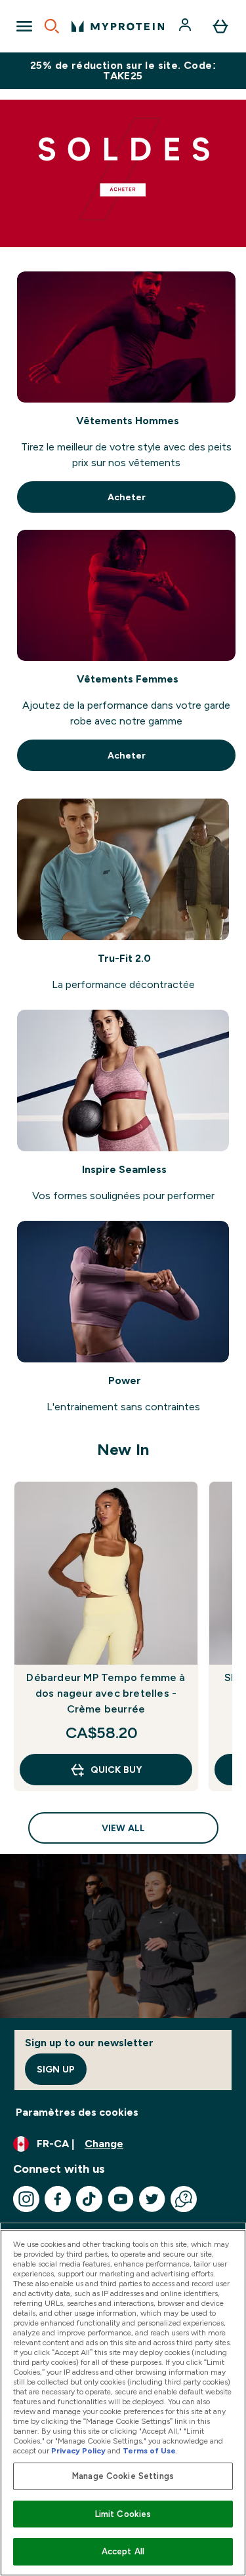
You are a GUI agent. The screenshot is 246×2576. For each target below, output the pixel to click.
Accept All (123, 2551)
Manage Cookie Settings (123, 2476)
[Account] (186, 26)
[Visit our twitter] (152, 2199)
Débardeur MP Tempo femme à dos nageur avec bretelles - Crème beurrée (106, 1693)
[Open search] (52, 26)
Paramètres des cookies (77, 2112)
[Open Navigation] (24, 26)
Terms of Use (149, 2451)
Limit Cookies (123, 2514)
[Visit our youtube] (121, 2199)
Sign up (56, 2069)
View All (123, 1828)
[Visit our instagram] (26, 2199)
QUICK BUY (116, 1770)
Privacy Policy (78, 2451)
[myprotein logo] (118, 26)
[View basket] (220, 26)
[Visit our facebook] (58, 2199)
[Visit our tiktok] (89, 2199)
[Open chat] (184, 2199)
